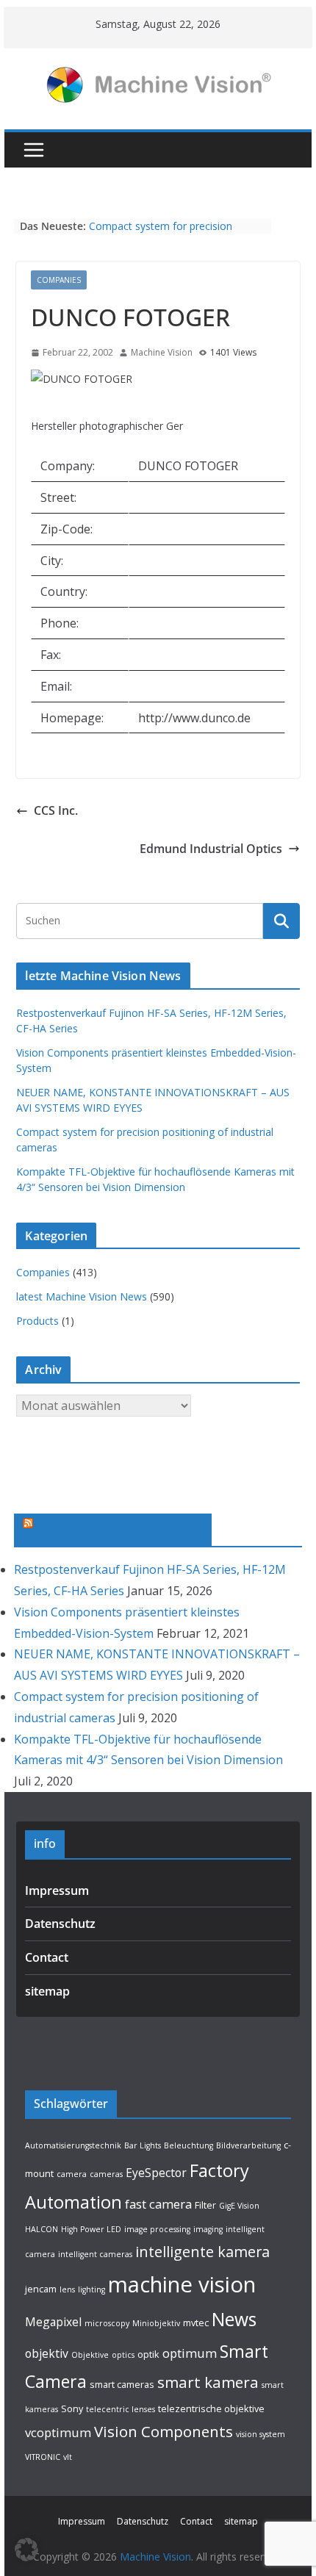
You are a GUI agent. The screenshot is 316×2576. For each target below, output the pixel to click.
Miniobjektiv (156, 2323)
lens (67, 2289)
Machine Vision (162, 352)
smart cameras (122, 2384)
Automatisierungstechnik (73, 2145)
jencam (41, 2289)
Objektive (90, 2355)
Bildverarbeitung (248, 2145)
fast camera (158, 2204)
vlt (68, 2457)
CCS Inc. (56, 810)
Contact (47, 1957)
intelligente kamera (202, 2252)
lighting (91, 2289)
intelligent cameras (95, 2254)
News (234, 2319)
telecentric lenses (121, 2409)
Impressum (57, 1890)
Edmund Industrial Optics (211, 849)
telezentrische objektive (211, 2408)
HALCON (42, 2229)
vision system (261, 2434)
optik (148, 2354)
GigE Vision (239, 2206)
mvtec (196, 2323)
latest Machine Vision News (82, 1296)
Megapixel (53, 2322)
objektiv (47, 2353)
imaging (208, 2229)
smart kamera (208, 2382)
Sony (72, 2408)
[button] (26, 2550)
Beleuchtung (188, 2145)
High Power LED (91, 2229)
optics (123, 2355)
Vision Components (164, 2431)
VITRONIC (43, 2457)
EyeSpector (156, 2173)
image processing (157, 2229)
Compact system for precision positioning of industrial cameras (166, 233)
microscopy (107, 2323)
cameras (106, 2174)
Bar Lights (143, 2145)
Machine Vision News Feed (120, 1528)
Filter (205, 2205)
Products (37, 1321)
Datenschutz (60, 1924)
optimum (190, 2353)
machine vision (182, 2284)
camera (72, 2174)
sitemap (47, 1991)
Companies (59, 280)
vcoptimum (58, 2432)
